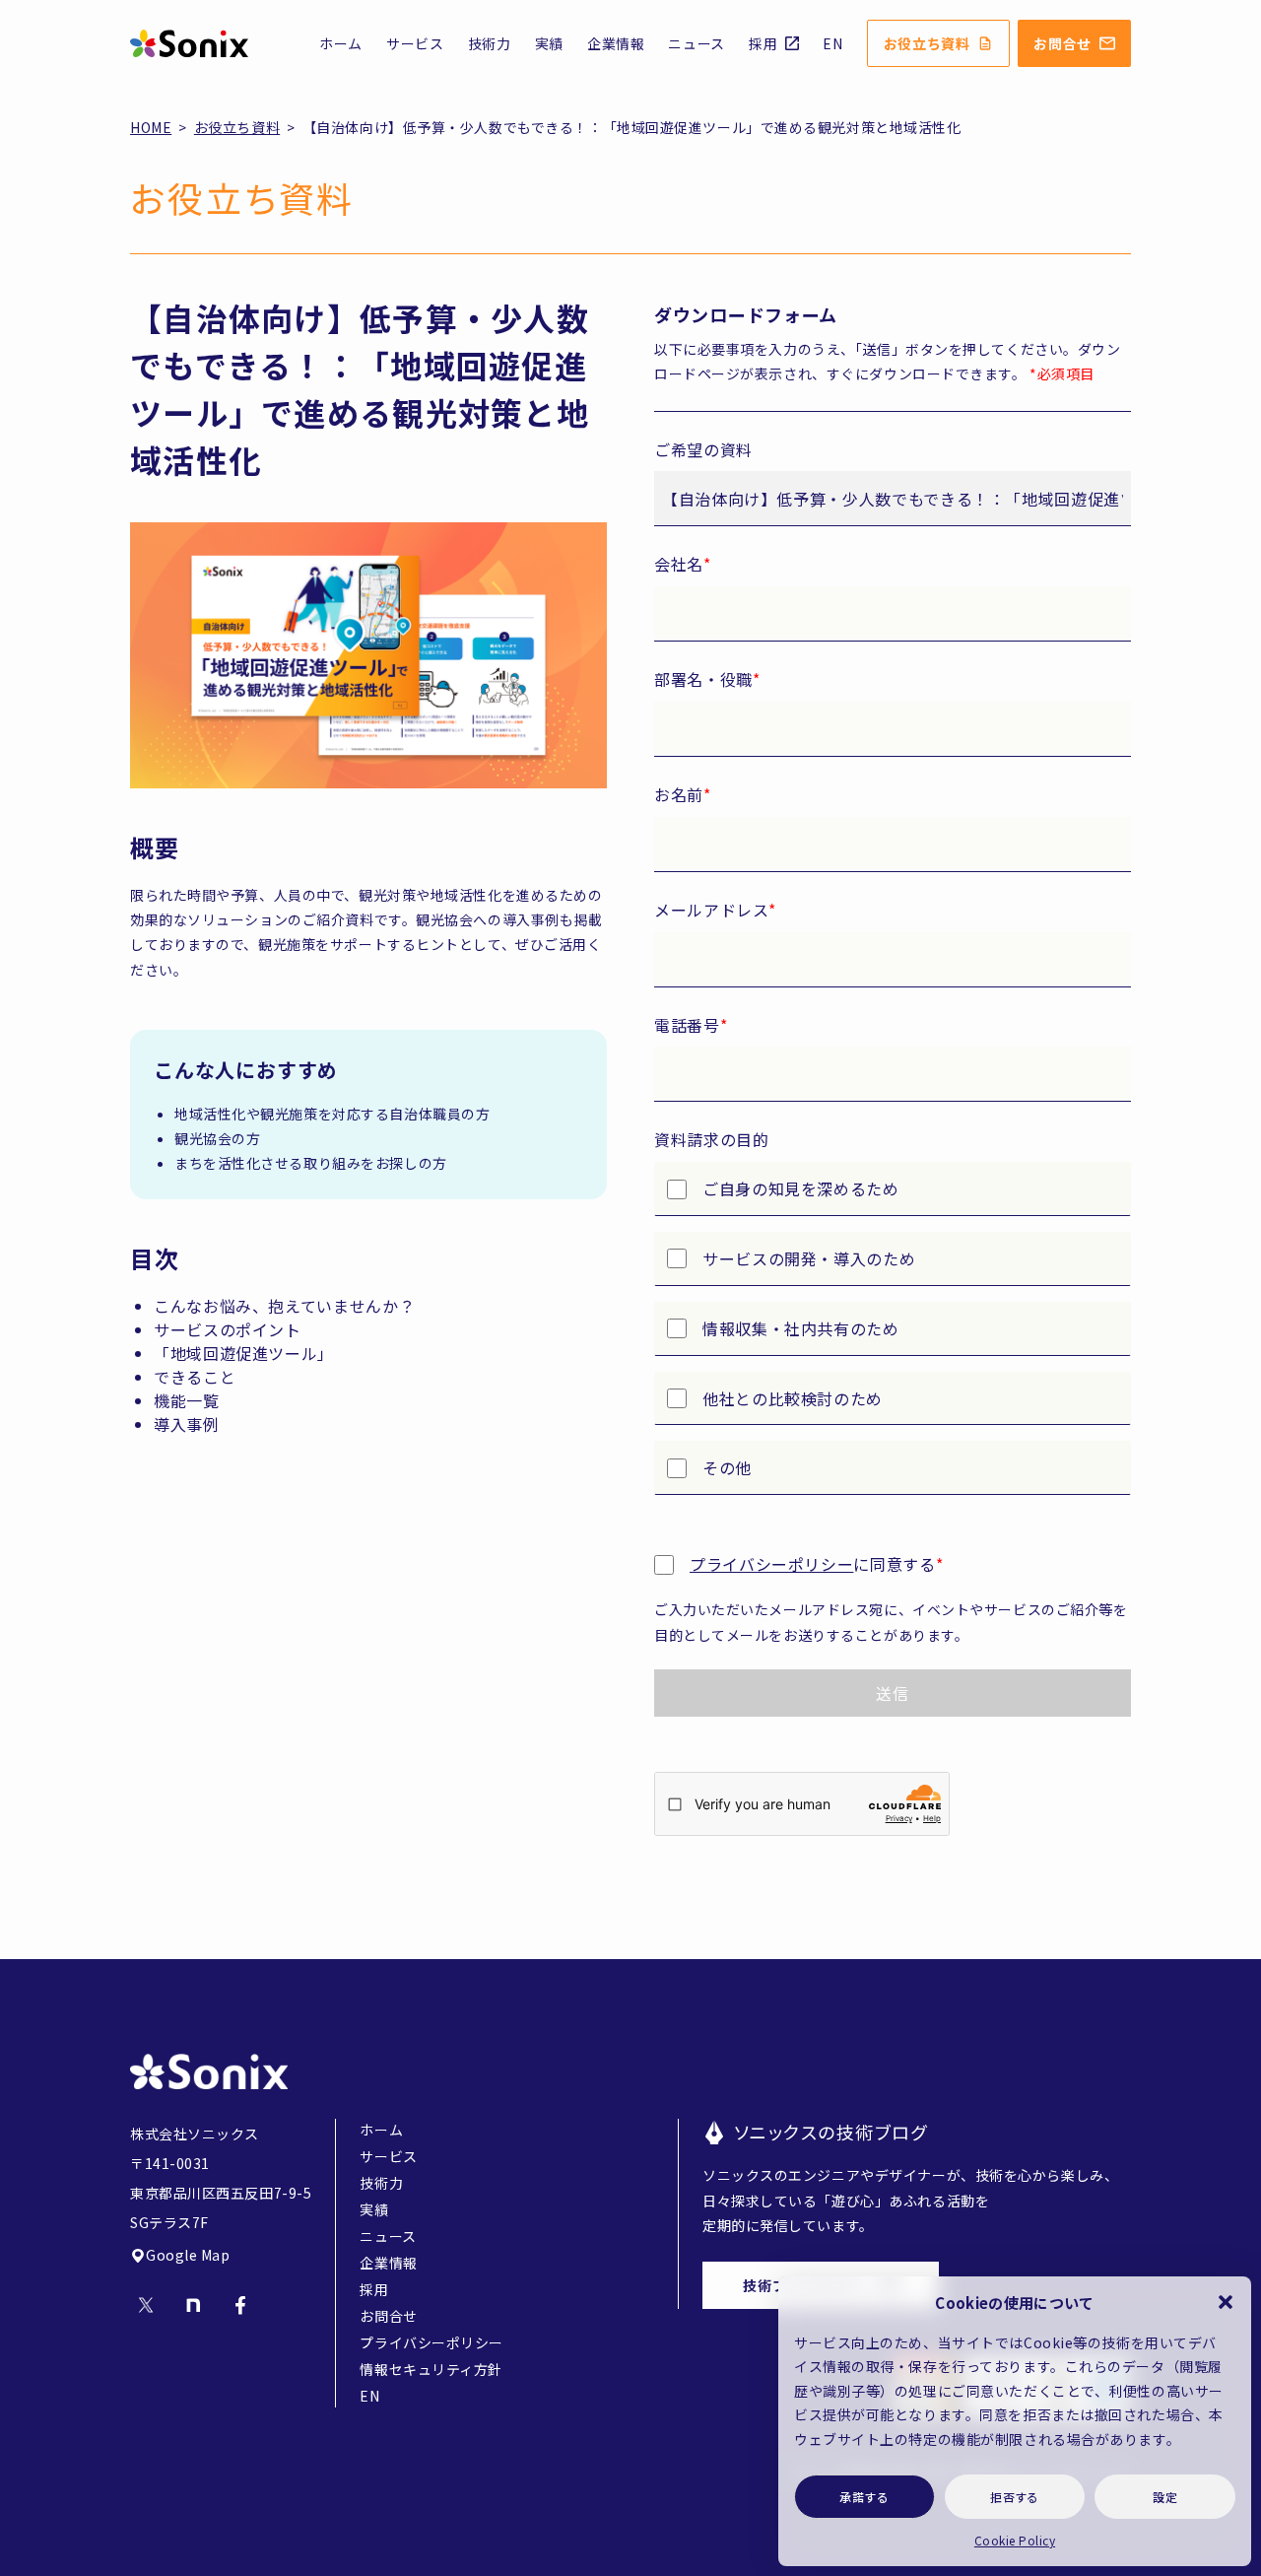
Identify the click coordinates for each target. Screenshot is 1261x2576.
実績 (549, 43)
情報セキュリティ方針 (431, 2369)
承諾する (864, 2497)
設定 (1165, 2497)
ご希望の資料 (703, 449)
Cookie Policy (1015, 2540)
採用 (763, 43)
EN (832, 43)
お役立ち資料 (927, 43)
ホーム (341, 43)
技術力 (490, 43)
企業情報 (616, 43)
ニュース (697, 43)
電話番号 (691, 1025)
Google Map (188, 2255)
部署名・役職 (707, 679)
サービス (415, 43)
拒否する (1015, 2497)
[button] (1226, 2302)
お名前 (683, 794)
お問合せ (1062, 43)
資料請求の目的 (711, 1139)
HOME (151, 127)
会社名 (683, 564)
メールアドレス (715, 910)
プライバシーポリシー (771, 1564)
